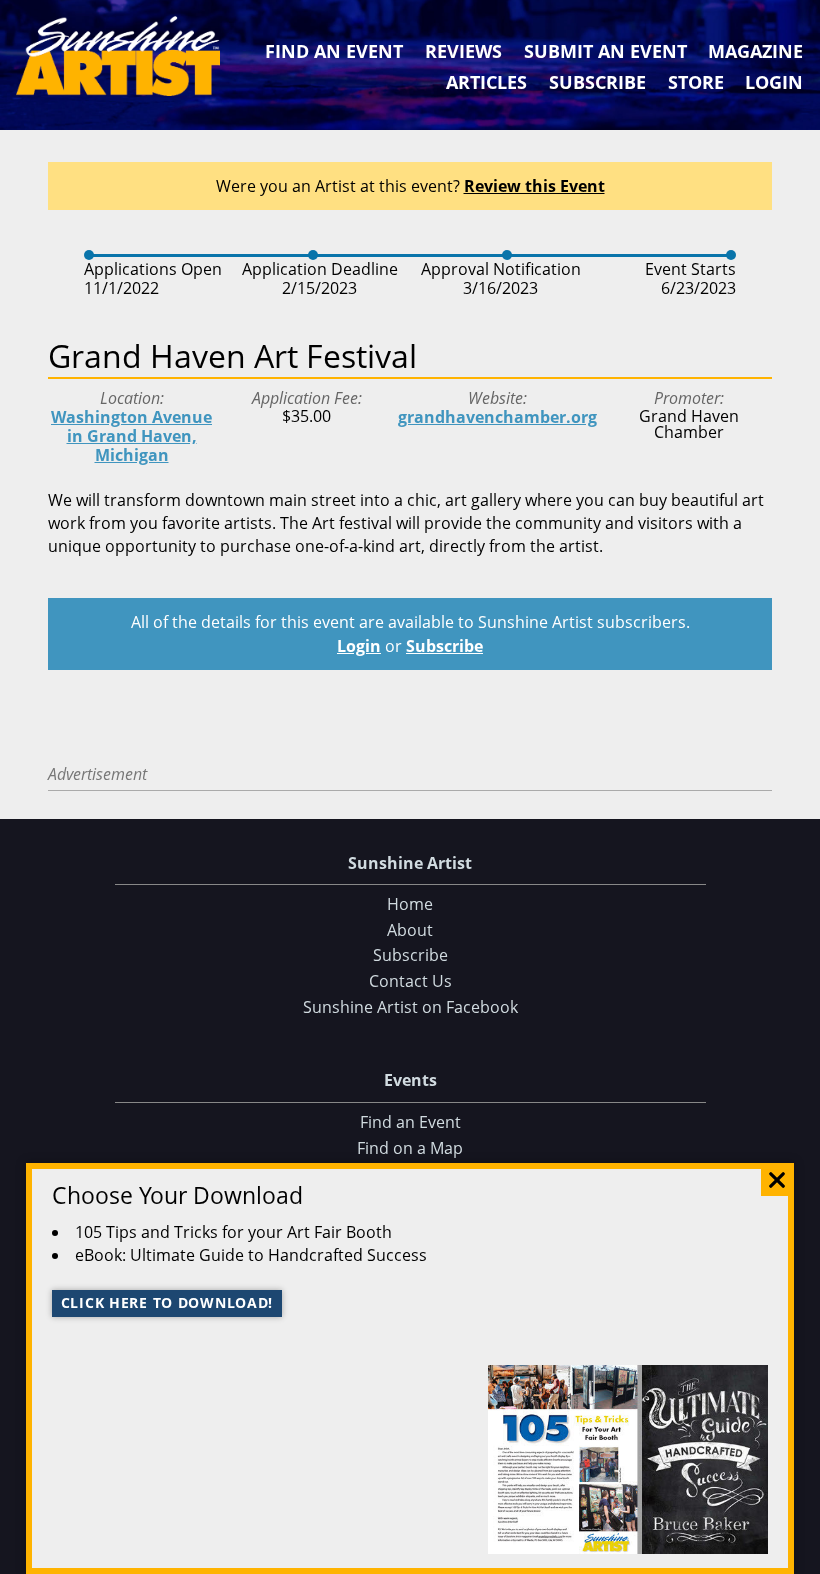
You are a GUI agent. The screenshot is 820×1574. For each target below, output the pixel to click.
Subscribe (597, 82)
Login (774, 82)
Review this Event (534, 186)
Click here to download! (167, 1302)
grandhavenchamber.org (497, 417)
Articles (486, 82)
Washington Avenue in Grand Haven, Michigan (131, 436)
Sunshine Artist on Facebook (410, 1007)
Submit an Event (605, 51)
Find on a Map (410, 1148)
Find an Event (334, 51)
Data (797, 1555)
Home (410, 904)
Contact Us (410, 981)
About (410, 930)
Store (696, 82)
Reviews (463, 51)
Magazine (755, 51)
